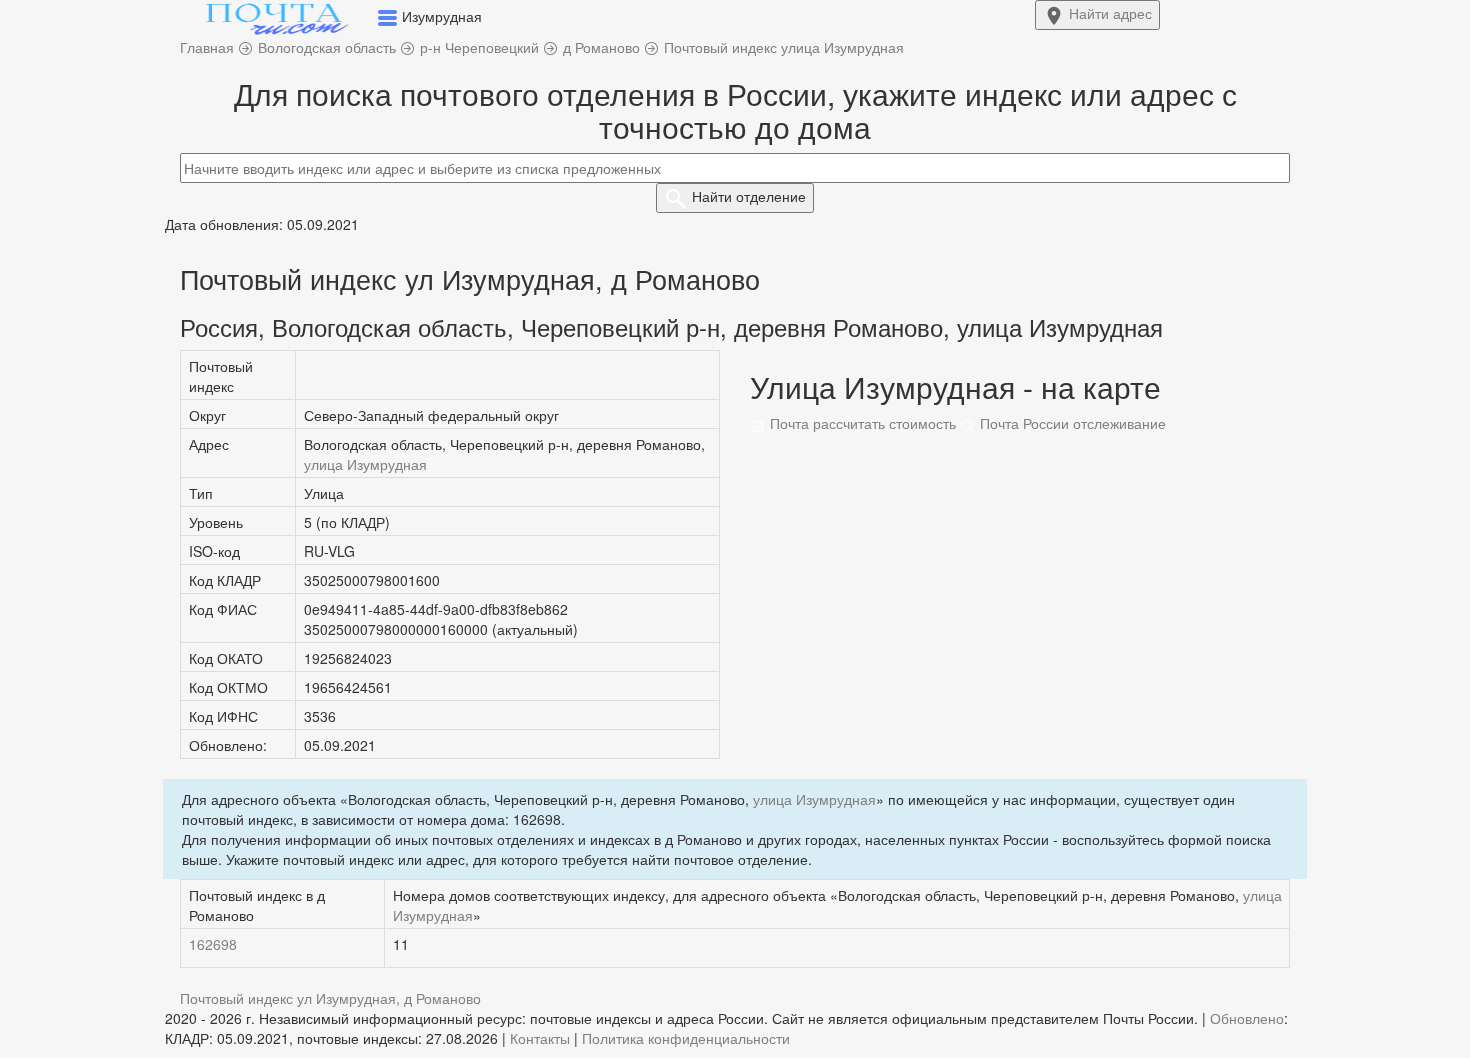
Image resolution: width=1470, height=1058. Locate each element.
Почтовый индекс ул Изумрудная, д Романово (330, 998)
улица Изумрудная (365, 464)
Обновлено (1247, 1018)
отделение (749, 196)
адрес (1110, 13)
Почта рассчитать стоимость (861, 423)
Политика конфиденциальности (686, 1038)
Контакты (540, 1038)
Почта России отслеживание (1071, 423)
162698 (213, 944)
